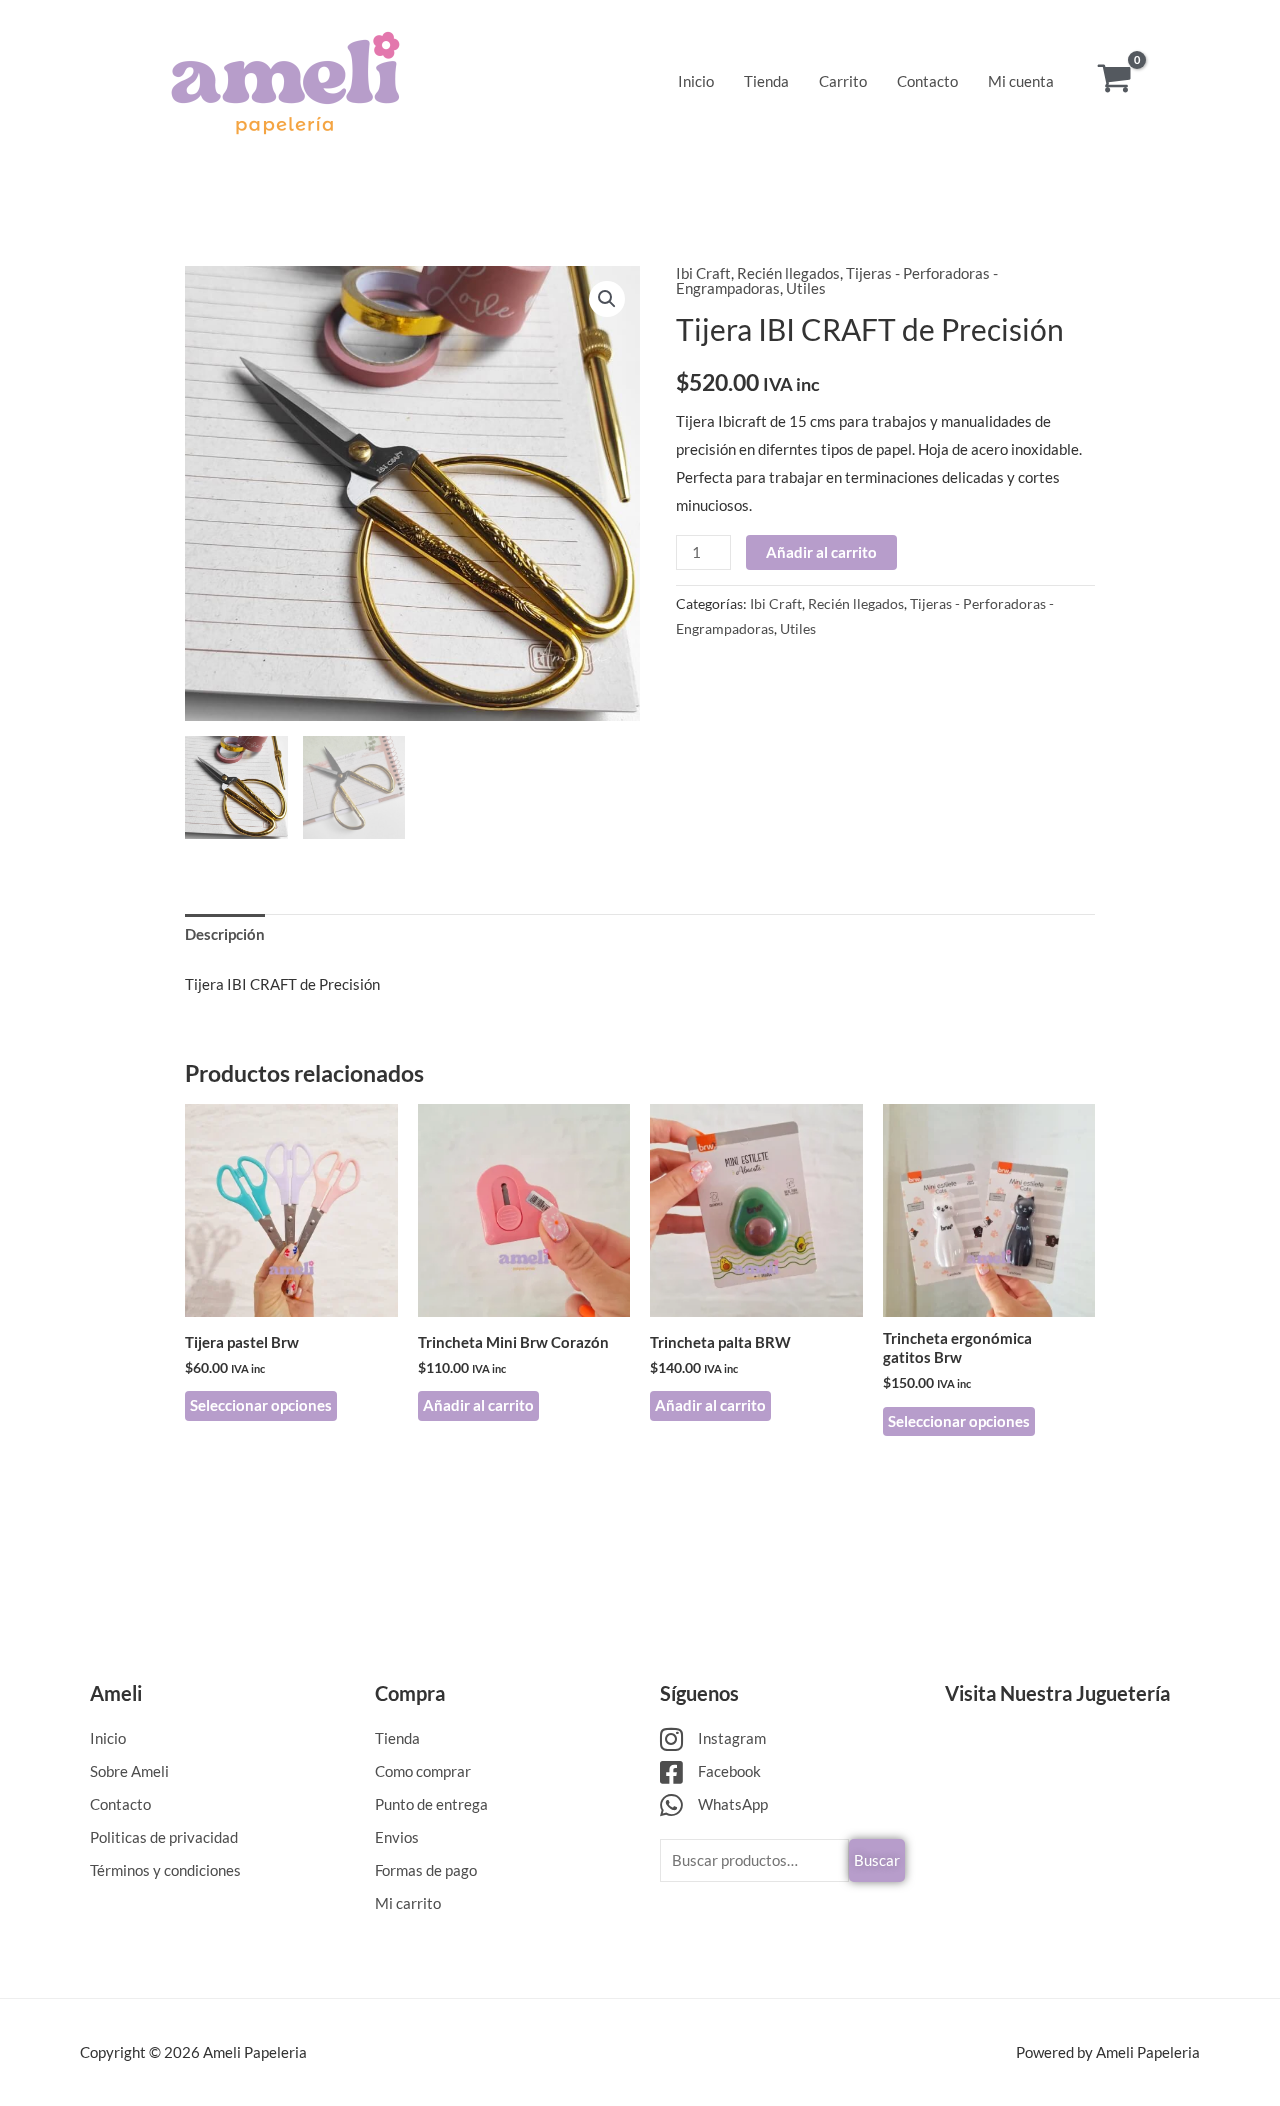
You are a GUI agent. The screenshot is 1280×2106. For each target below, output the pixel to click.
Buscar (877, 1860)
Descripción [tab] (225, 934)
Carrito (843, 81)
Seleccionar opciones (261, 1405)
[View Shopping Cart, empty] (1114, 80)
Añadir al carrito (821, 552)
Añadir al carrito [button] (478, 1405)
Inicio (696, 81)
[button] (607, 299)
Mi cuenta (1021, 81)
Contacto (927, 81)
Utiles (806, 288)
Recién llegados (788, 273)
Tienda (766, 81)
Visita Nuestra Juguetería (1057, 1693)
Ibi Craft (703, 273)
